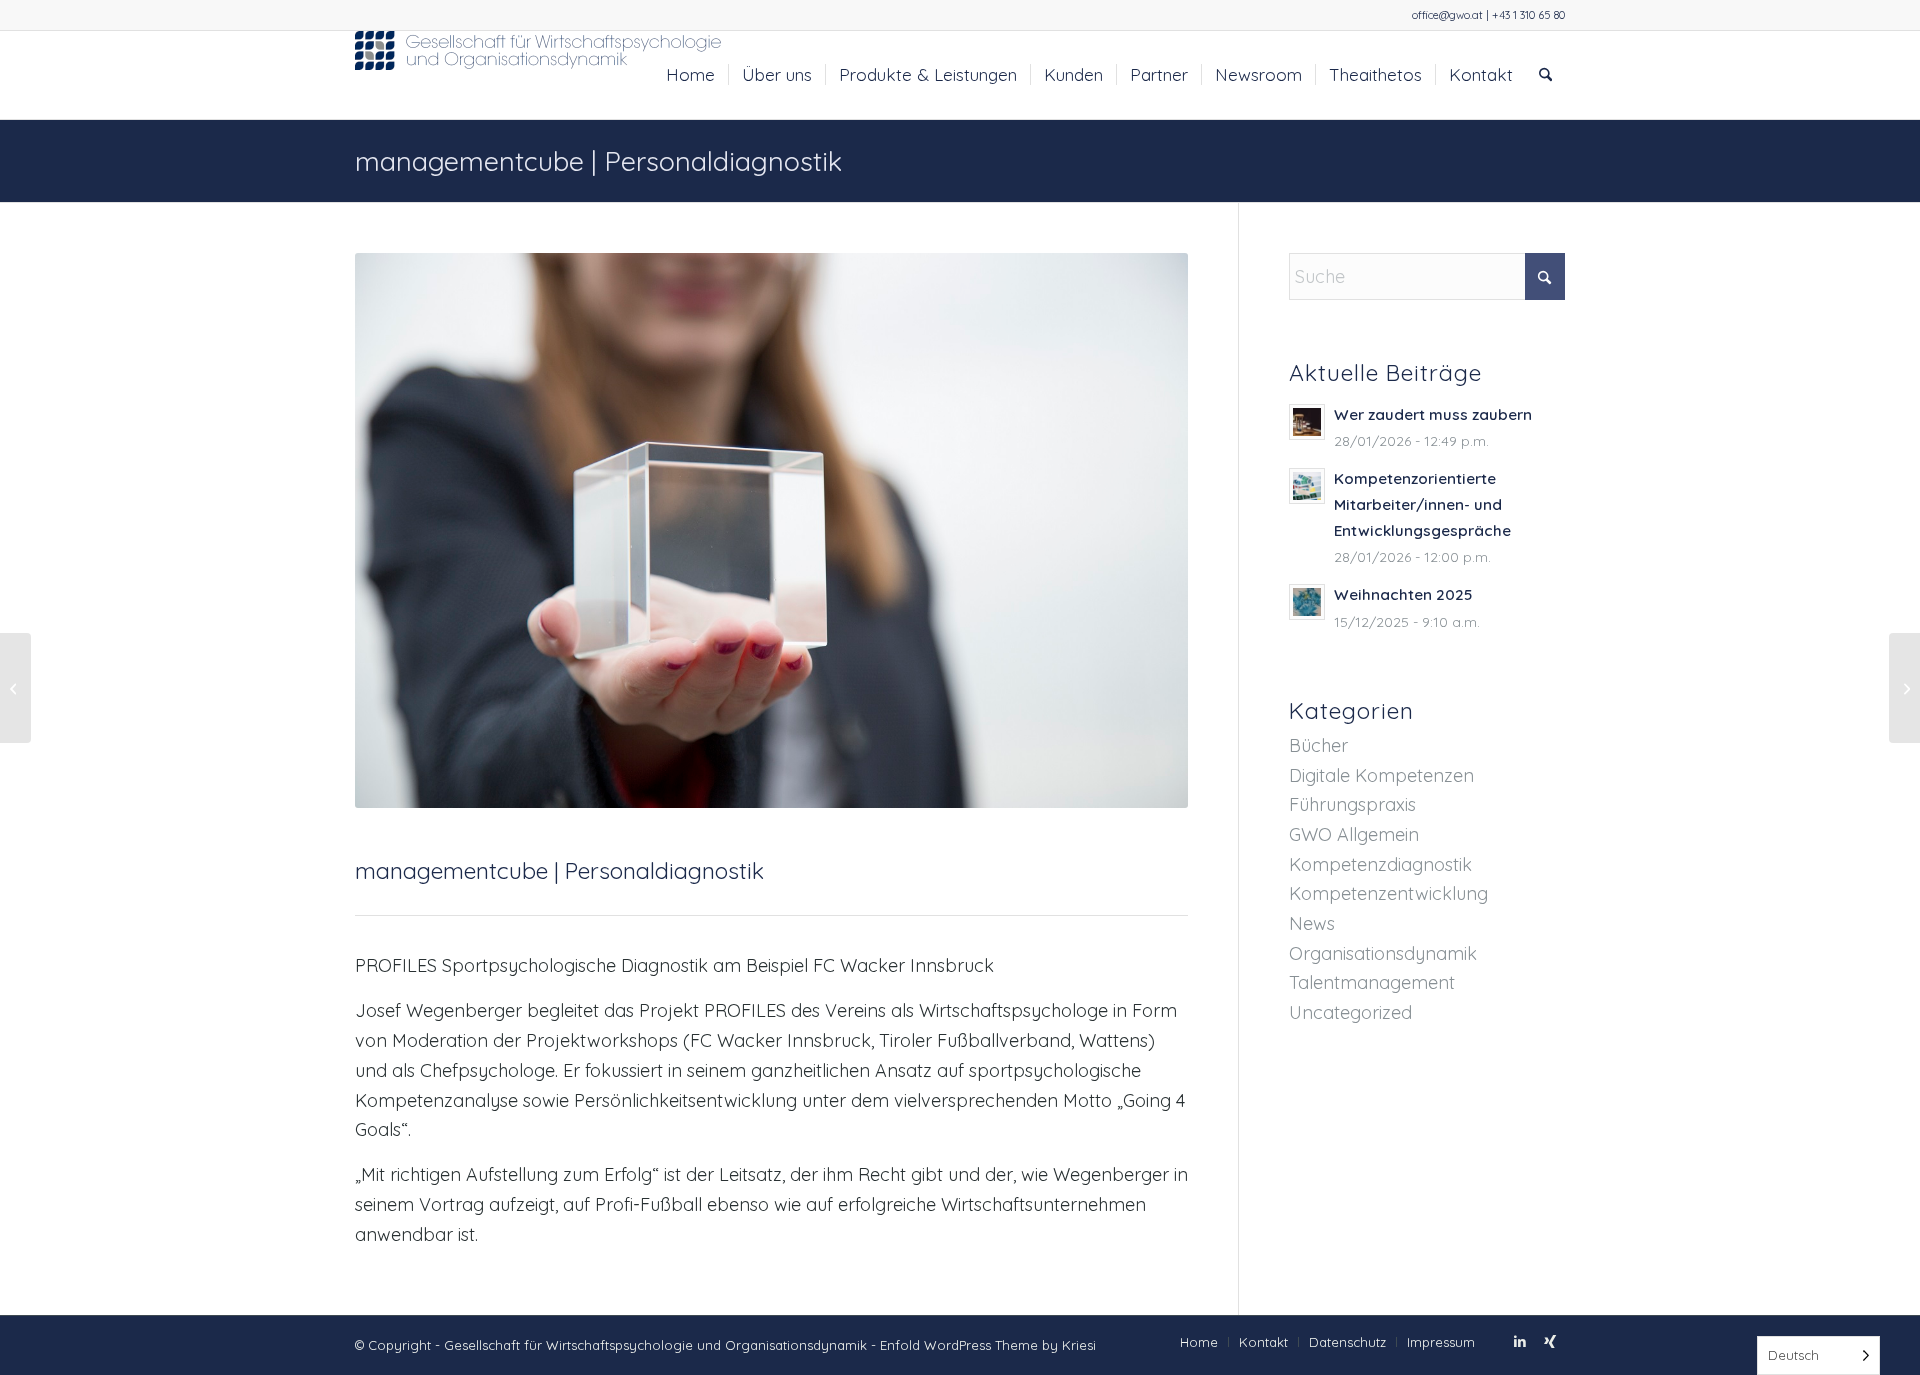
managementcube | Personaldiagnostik (598, 161)
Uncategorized (1350, 1012)
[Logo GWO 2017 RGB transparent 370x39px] (540, 75)
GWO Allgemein (1354, 834)
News (1312, 923)
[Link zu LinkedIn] (1520, 1341)
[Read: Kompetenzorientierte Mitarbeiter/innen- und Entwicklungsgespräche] (1307, 486)
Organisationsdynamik (1383, 953)
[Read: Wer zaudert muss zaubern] (1307, 422)
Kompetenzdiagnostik (1380, 864)
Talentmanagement (1372, 982)
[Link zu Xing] (1550, 1341)
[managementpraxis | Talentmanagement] (15, 688)
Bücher (1318, 745)
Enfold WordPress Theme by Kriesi (988, 1345)
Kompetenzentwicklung (1388, 893)
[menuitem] (690, 75)
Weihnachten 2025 (1403, 594)
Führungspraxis (1352, 804)
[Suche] (1545, 75)
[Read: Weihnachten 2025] (1307, 602)
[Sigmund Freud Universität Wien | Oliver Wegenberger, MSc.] (1904, 688)
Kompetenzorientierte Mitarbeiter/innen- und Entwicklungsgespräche (1422, 504)
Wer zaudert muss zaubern (1433, 414)
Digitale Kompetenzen (1381, 775)
